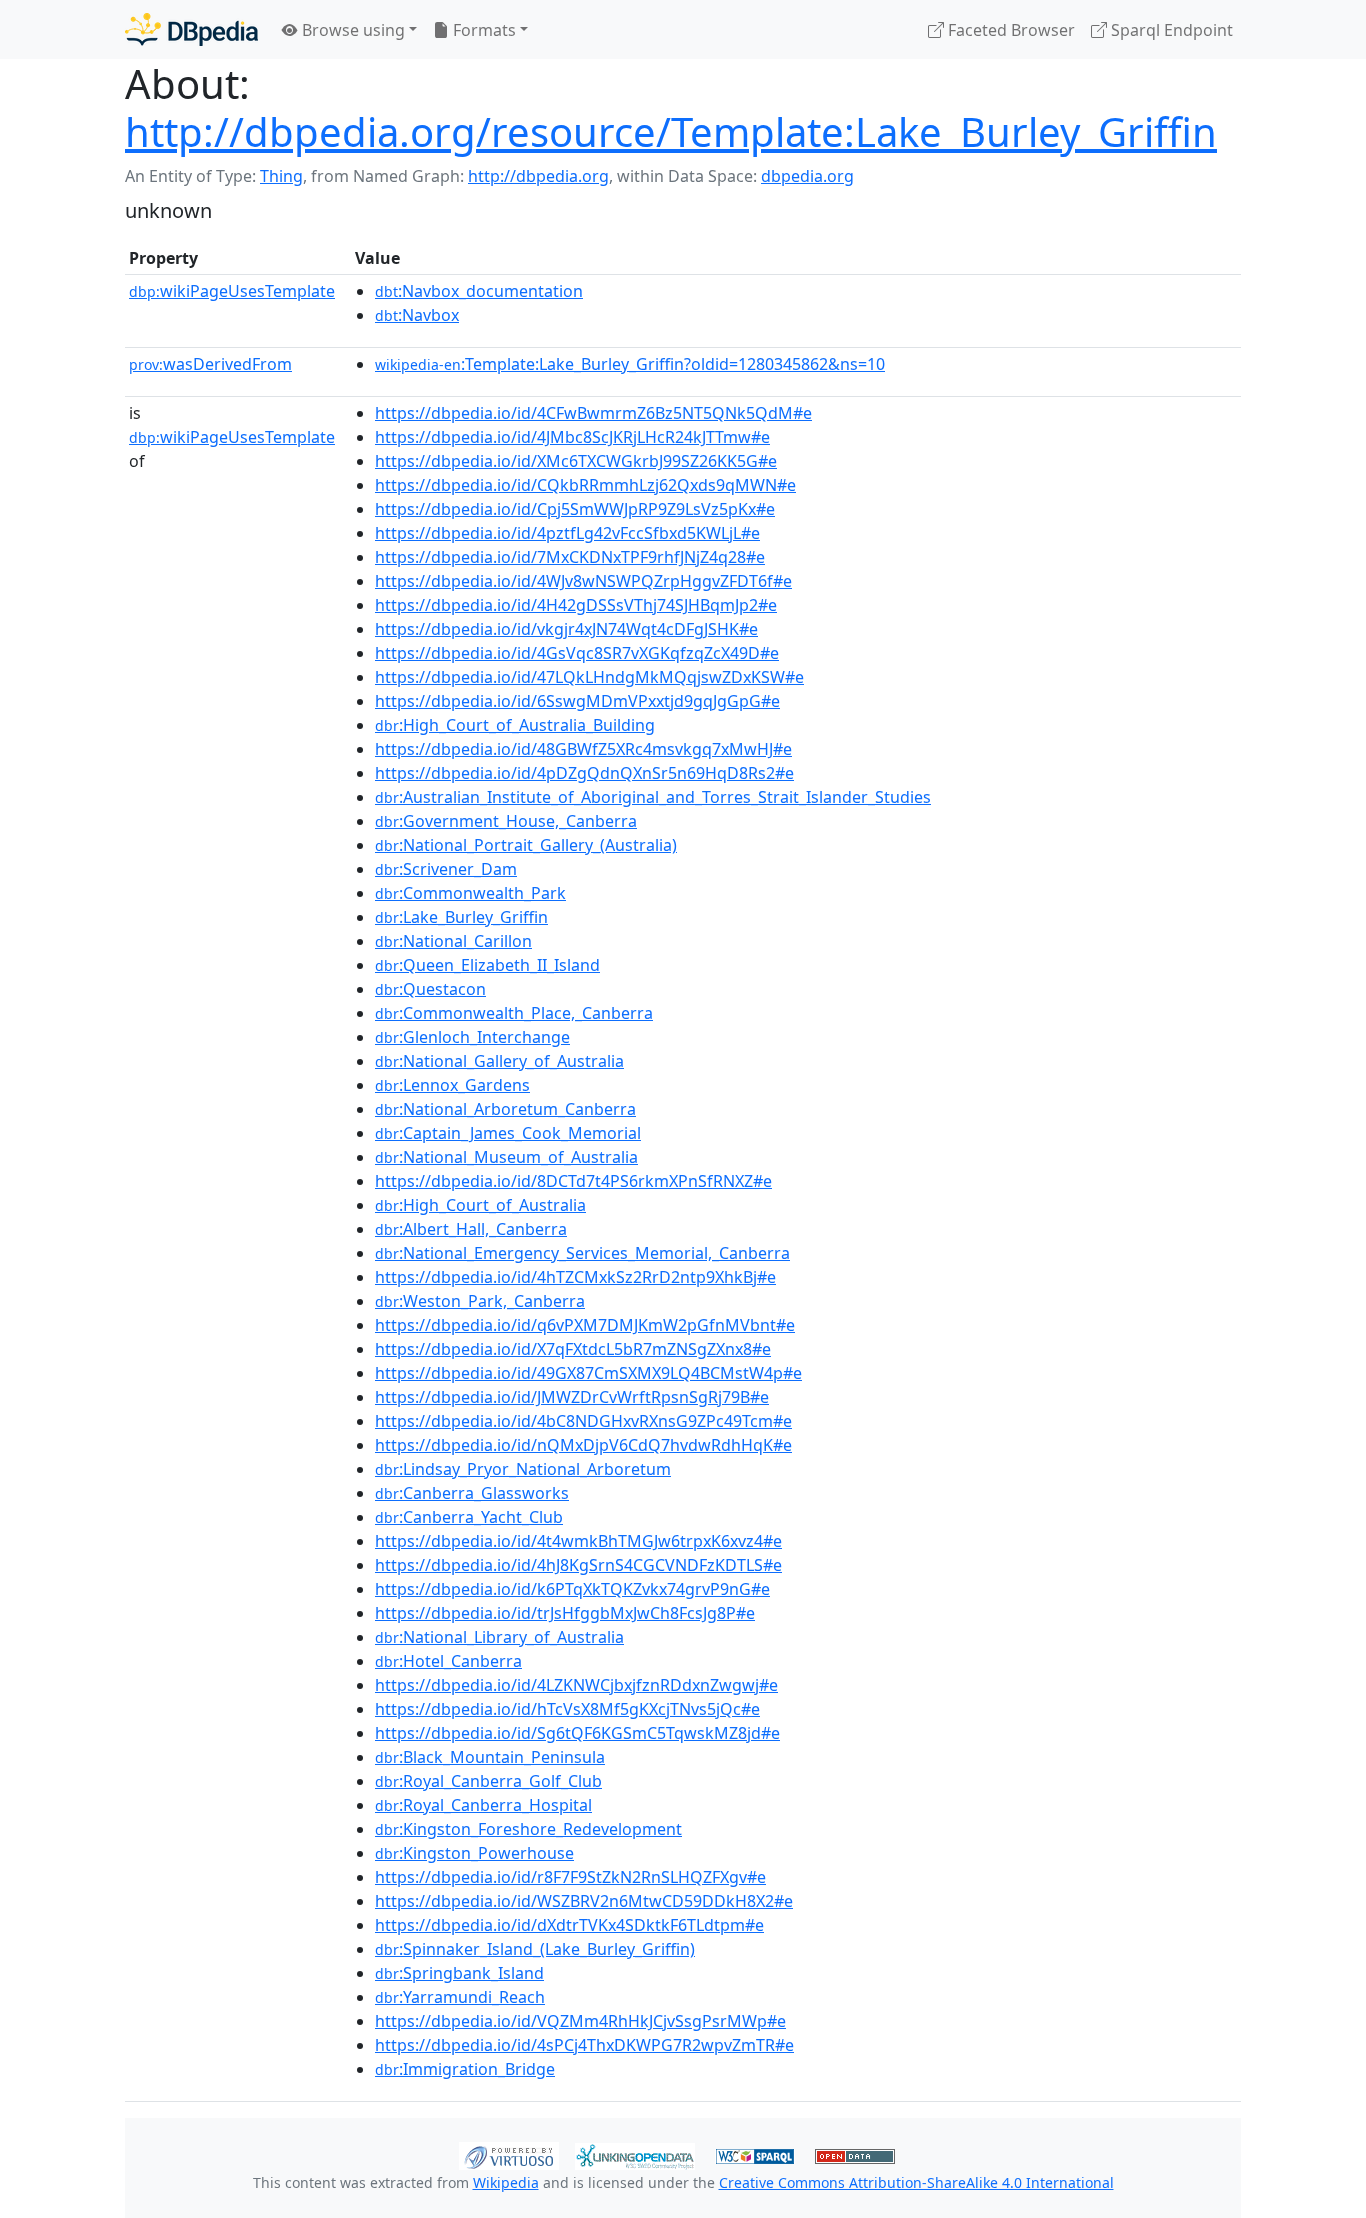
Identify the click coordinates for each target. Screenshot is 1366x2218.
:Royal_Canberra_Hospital (483, 1805)
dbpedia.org (807, 176)
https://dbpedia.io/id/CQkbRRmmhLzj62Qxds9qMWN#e (585, 485)
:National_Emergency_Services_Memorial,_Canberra (582, 1253)
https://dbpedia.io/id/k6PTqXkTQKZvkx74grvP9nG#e (572, 1589)
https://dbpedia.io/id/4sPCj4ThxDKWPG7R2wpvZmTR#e (584, 2045)
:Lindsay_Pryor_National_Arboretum (523, 1469)
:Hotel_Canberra (448, 1661)
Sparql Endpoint (1170, 30)
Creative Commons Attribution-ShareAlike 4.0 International (916, 2182)
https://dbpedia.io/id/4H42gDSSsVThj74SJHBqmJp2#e (576, 605)
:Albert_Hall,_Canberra (471, 1229)
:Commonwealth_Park (470, 893)
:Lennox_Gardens (452, 1085)
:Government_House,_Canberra (506, 821)
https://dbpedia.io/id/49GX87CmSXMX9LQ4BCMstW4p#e (588, 1373)
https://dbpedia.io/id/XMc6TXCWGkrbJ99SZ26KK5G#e (576, 461)
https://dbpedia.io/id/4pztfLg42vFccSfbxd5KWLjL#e (567, 533)
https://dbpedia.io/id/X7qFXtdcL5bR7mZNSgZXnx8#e (573, 1349)
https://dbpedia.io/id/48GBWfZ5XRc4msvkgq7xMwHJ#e (583, 749)
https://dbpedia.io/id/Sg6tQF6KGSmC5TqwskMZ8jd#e (577, 1733)
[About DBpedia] (191, 29)
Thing (281, 176)
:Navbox (417, 315)
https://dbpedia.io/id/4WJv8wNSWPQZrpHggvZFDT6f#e (583, 581)
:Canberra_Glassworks (472, 1493)
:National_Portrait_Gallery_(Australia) (526, 845)
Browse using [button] (351, 30)
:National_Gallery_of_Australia (499, 1061)
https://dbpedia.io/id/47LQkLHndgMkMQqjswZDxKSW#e (589, 677)
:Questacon (430, 989)
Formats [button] (482, 30)
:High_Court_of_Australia (480, 1205)
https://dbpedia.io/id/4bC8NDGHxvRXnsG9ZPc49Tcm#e (583, 1421)
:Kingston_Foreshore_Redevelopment (528, 1829)
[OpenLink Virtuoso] (509, 2154)
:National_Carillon (453, 941)
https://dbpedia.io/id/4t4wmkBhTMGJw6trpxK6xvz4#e (578, 1541)
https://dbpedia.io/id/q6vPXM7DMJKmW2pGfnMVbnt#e (585, 1325)
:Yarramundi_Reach (460, 1997)
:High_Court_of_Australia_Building (515, 725)
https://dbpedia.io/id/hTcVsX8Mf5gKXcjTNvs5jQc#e (567, 1709)
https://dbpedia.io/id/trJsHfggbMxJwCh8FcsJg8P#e (565, 1613)
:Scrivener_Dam (446, 869)
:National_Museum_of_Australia (506, 1157)
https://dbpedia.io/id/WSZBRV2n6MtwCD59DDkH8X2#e (584, 1901)
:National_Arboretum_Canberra (505, 1109)
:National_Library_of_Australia (499, 1637)
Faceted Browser (1009, 30)
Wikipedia (506, 2182)
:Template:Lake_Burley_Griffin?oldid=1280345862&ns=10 (630, 364)
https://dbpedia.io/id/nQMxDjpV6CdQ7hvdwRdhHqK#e (583, 1445)
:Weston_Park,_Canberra (480, 1301)
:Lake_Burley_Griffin (461, 917)
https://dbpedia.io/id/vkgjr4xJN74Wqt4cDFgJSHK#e (566, 629)
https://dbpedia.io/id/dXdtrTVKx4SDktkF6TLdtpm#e (569, 1925)
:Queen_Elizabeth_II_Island (487, 965)
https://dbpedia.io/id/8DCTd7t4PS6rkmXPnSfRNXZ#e (573, 1181)
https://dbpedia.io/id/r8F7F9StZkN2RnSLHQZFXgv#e (570, 1877)
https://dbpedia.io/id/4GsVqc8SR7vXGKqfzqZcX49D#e (577, 653)
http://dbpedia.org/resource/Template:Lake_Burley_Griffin (671, 131)
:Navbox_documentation (479, 291)
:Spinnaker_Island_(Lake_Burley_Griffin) (535, 1949)
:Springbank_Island (459, 1973)
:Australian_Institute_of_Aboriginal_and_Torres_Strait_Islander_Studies (653, 797)
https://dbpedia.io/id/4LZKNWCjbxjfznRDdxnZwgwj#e (576, 1685)
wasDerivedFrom (210, 364)
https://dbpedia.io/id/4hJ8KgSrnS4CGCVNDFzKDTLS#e (578, 1565)
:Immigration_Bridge (465, 2069)
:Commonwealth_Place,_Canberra (514, 1013)
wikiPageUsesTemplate (232, 291)
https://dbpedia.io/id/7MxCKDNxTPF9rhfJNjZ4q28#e (570, 557)
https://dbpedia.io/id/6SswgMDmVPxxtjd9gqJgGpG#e (577, 701)
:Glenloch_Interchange (472, 1037)
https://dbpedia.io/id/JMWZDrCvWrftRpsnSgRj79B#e (572, 1397)
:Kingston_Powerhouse (474, 1853)
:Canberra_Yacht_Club (469, 1517)
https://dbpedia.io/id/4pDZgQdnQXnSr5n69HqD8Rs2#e (584, 773)
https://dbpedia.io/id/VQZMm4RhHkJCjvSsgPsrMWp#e (580, 2021)
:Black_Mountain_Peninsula (490, 1757)
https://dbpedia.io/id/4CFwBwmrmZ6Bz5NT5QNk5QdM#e (593, 413)
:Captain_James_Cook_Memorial (508, 1133)
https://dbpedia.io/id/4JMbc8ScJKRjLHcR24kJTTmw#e (572, 437)
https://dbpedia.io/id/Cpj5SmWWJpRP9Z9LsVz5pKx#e (575, 509)
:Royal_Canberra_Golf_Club (488, 1781)
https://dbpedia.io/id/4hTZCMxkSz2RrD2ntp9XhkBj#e (575, 1277)
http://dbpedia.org (538, 176)
